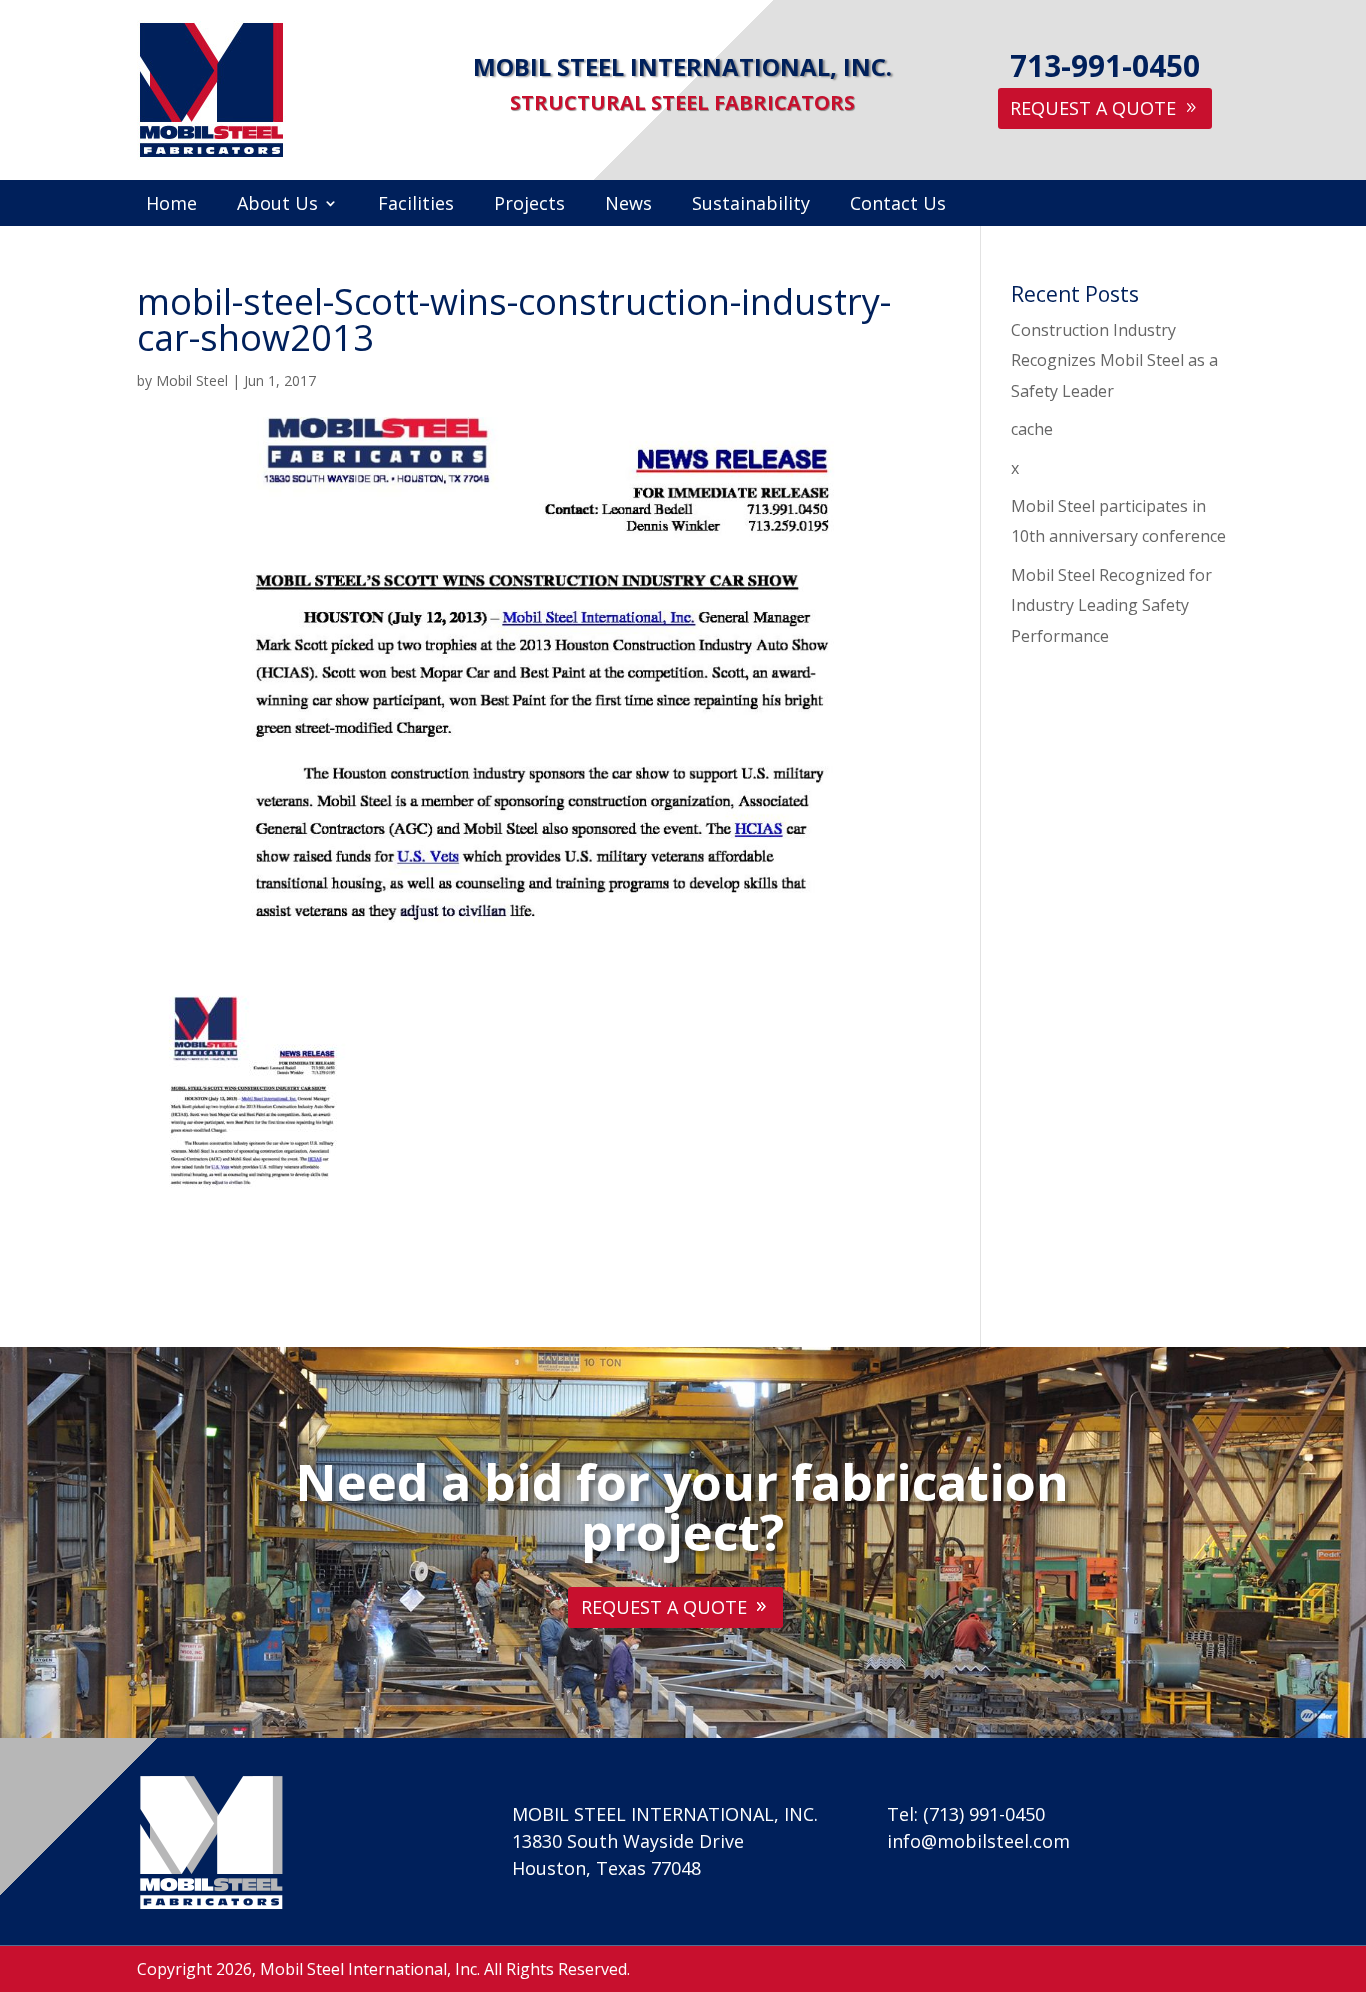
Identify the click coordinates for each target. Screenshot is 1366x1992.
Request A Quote (1093, 108)
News (628, 205)
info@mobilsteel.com (978, 1841)
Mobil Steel (192, 380)
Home (171, 205)
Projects (529, 205)
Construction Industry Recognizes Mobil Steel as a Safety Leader (1114, 360)
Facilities (416, 205)
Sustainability (751, 205)
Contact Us (898, 205)
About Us (277, 205)
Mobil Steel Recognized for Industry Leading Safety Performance (1111, 605)
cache (1032, 429)
